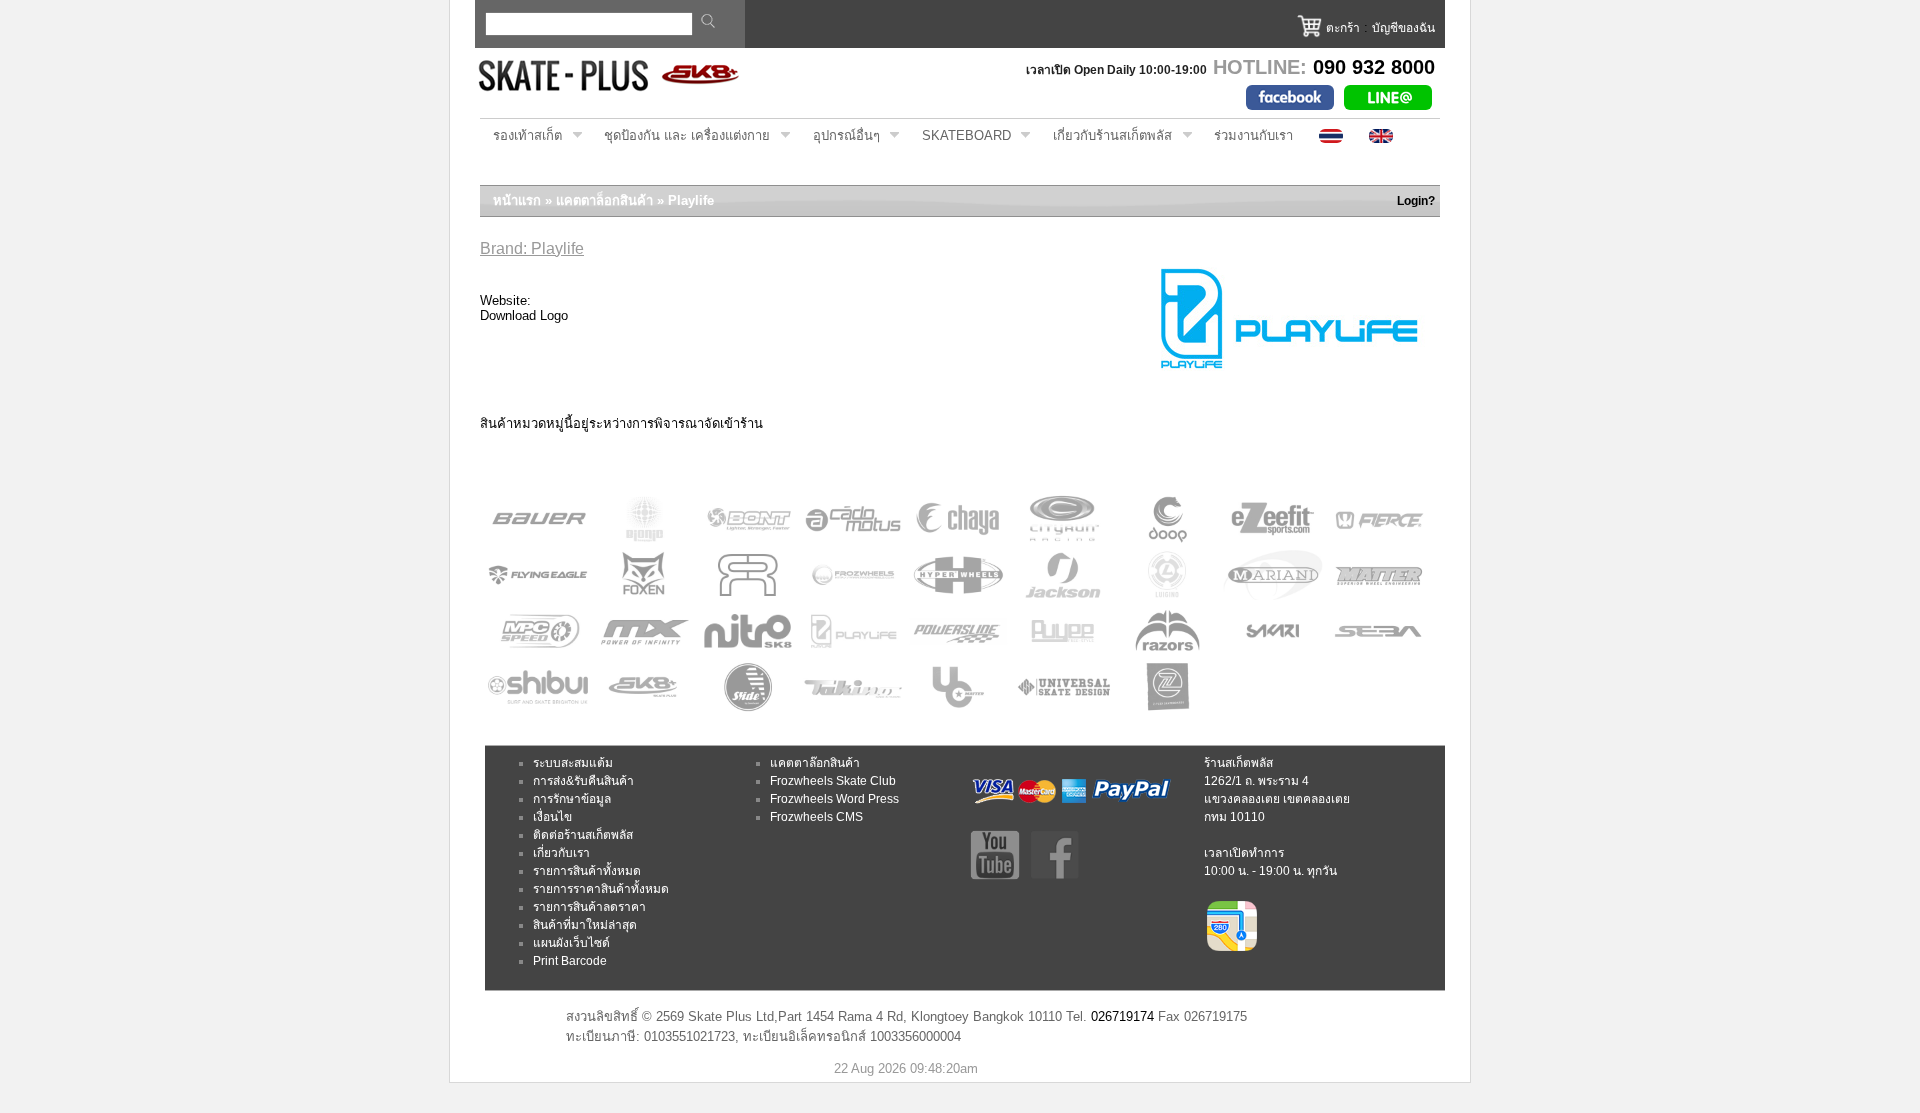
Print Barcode (570, 961)
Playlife (691, 200)
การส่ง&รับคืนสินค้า (583, 781)
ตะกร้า (1343, 28)
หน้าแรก (517, 200)
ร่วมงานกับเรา (1253, 135)
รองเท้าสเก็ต (521, 136)
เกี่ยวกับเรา (561, 853)
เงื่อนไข (552, 817)
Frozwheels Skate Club (833, 781)
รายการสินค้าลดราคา (589, 907)
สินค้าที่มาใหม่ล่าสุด (585, 925)
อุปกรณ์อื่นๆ (840, 136)
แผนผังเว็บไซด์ (571, 943)
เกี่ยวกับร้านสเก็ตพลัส (1106, 136)
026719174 (1122, 1016)
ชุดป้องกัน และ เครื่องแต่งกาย (680, 136)
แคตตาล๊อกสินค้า (815, 763)
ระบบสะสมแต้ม (573, 763)
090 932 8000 (1374, 67)
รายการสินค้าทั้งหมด (587, 871)
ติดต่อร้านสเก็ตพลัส (583, 835)
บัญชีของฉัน (1403, 28)
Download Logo (524, 315)
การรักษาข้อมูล (572, 799)
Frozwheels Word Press (834, 799)
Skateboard (960, 136)
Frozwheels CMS (816, 817)
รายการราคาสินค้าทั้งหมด (601, 889)
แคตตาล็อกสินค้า (604, 200)
